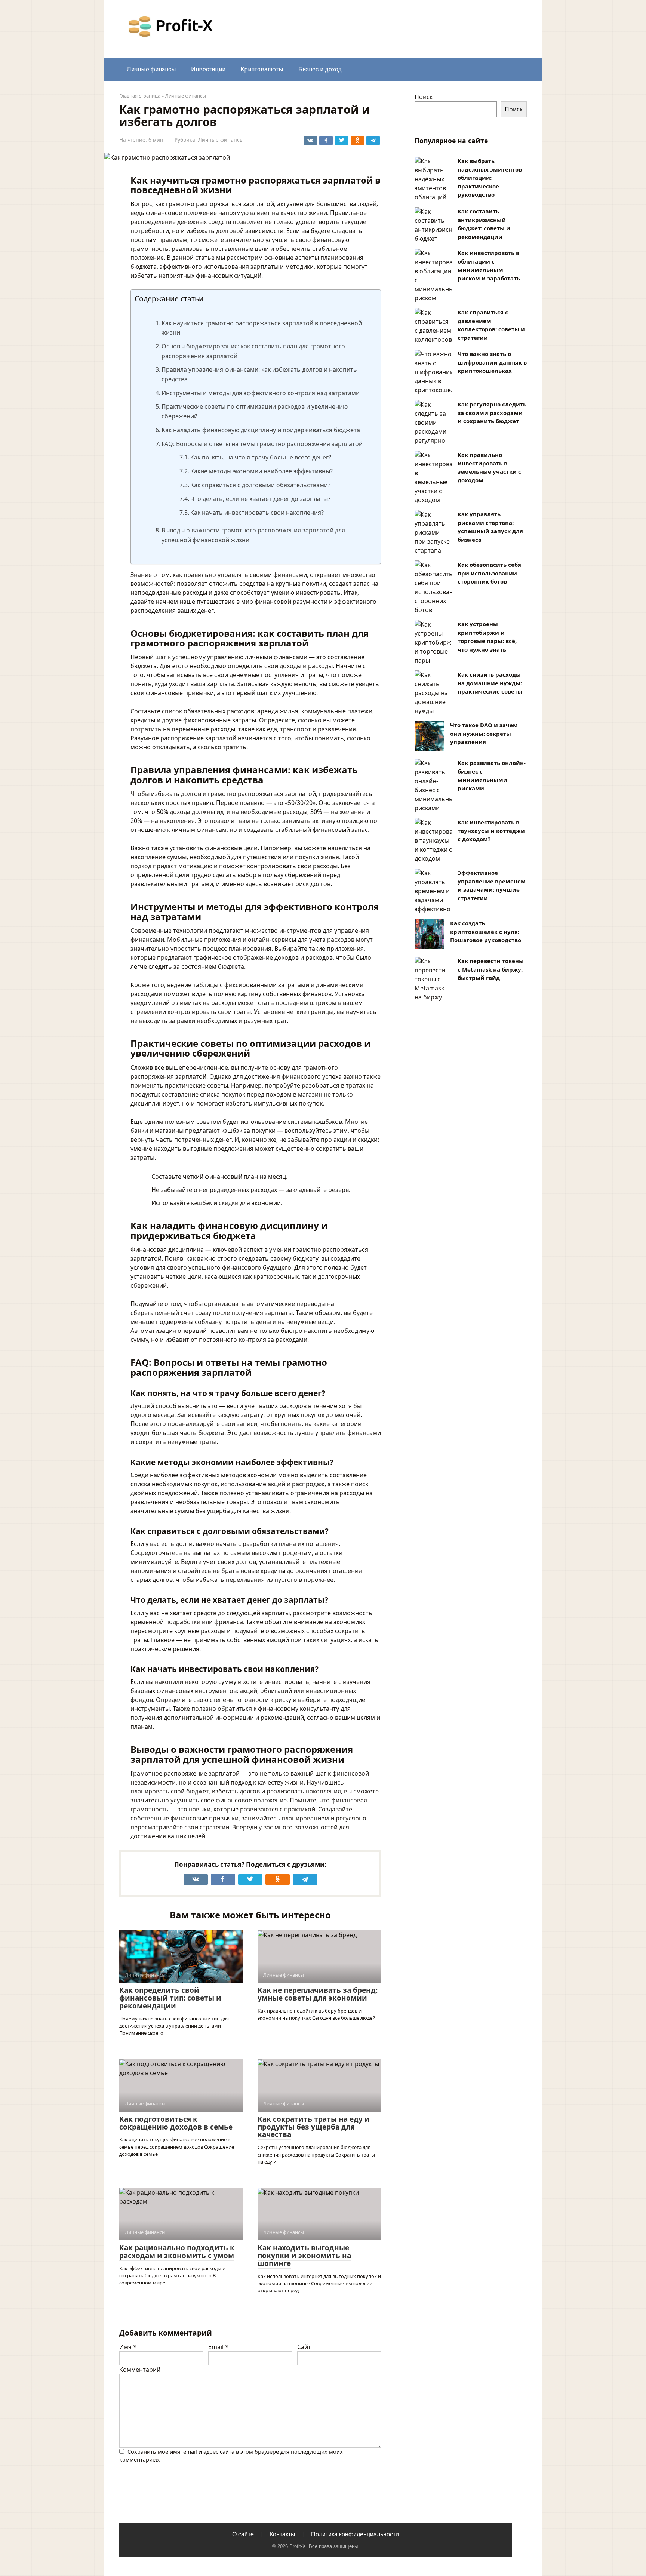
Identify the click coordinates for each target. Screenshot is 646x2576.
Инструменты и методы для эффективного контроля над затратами (261, 393)
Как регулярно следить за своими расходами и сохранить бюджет (492, 413)
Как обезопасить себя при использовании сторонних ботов (489, 573)
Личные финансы (151, 69)
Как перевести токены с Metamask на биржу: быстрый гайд (491, 969)
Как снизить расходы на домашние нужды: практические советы (490, 683)
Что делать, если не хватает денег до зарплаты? (260, 499)
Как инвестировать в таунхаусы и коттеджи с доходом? (491, 831)
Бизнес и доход (320, 69)
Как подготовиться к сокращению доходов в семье (176, 2123)
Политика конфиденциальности (355, 2534)
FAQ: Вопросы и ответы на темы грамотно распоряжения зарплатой (262, 444)
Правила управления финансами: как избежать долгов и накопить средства (259, 374)
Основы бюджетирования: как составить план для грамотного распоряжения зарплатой (253, 351)
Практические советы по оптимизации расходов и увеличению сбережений (255, 411)
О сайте (243, 2534)
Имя (128, 2347)
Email (218, 2347)
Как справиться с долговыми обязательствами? (260, 485)
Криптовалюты (262, 69)
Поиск (424, 97)
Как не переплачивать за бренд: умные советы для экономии (318, 1994)
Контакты (282, 2534)
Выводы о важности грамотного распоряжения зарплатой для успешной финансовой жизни (253, 535)
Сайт (304, 2347)
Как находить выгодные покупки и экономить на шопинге (304, 2256)
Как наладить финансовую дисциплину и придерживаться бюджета (261, 430)
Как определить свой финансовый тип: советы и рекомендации (170, 1998)
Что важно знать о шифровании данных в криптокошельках (492, 362)
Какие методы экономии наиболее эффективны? (262, 471)
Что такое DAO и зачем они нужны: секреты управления (484, 733)
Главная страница (140, 96)
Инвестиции (208, 69)
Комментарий (140, 2370)
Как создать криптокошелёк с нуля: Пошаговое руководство (486, 932)
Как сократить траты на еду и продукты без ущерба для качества (314, 2127)
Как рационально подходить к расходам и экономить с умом (177, 2252)
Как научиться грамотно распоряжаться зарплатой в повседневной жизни (262, 328)
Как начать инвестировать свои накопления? (257, 513)
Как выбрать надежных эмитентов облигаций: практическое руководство (490, 178)
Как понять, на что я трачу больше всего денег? (261, 457)
